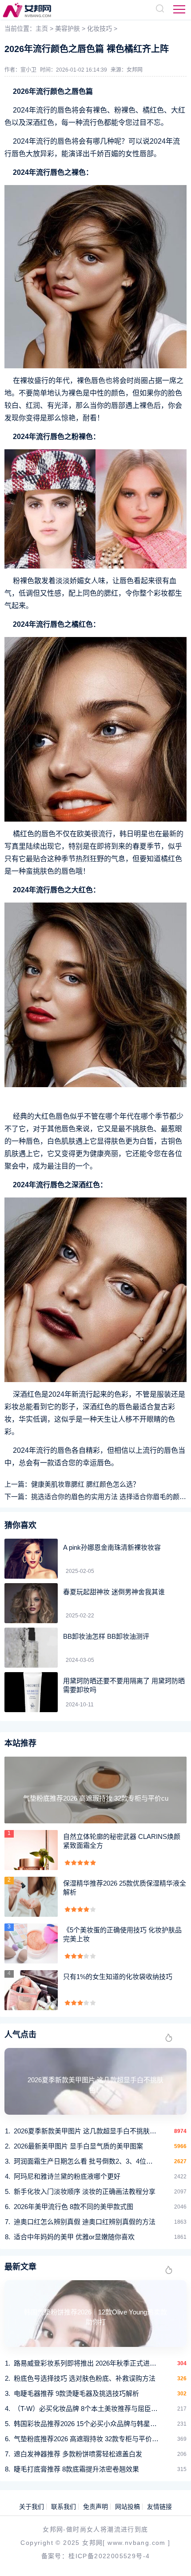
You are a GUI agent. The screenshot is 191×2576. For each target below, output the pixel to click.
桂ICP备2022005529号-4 (109, 2556)
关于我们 (32, 2507)
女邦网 (135, 70)
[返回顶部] (171, 2556)
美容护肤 (68, 28)
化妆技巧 (99, 28)
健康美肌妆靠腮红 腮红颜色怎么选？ (85, 1484)
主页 (42, 28)
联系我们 (64, 2507)
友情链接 (159, 2507)
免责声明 (95, 2507)
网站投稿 (127, 2507)
